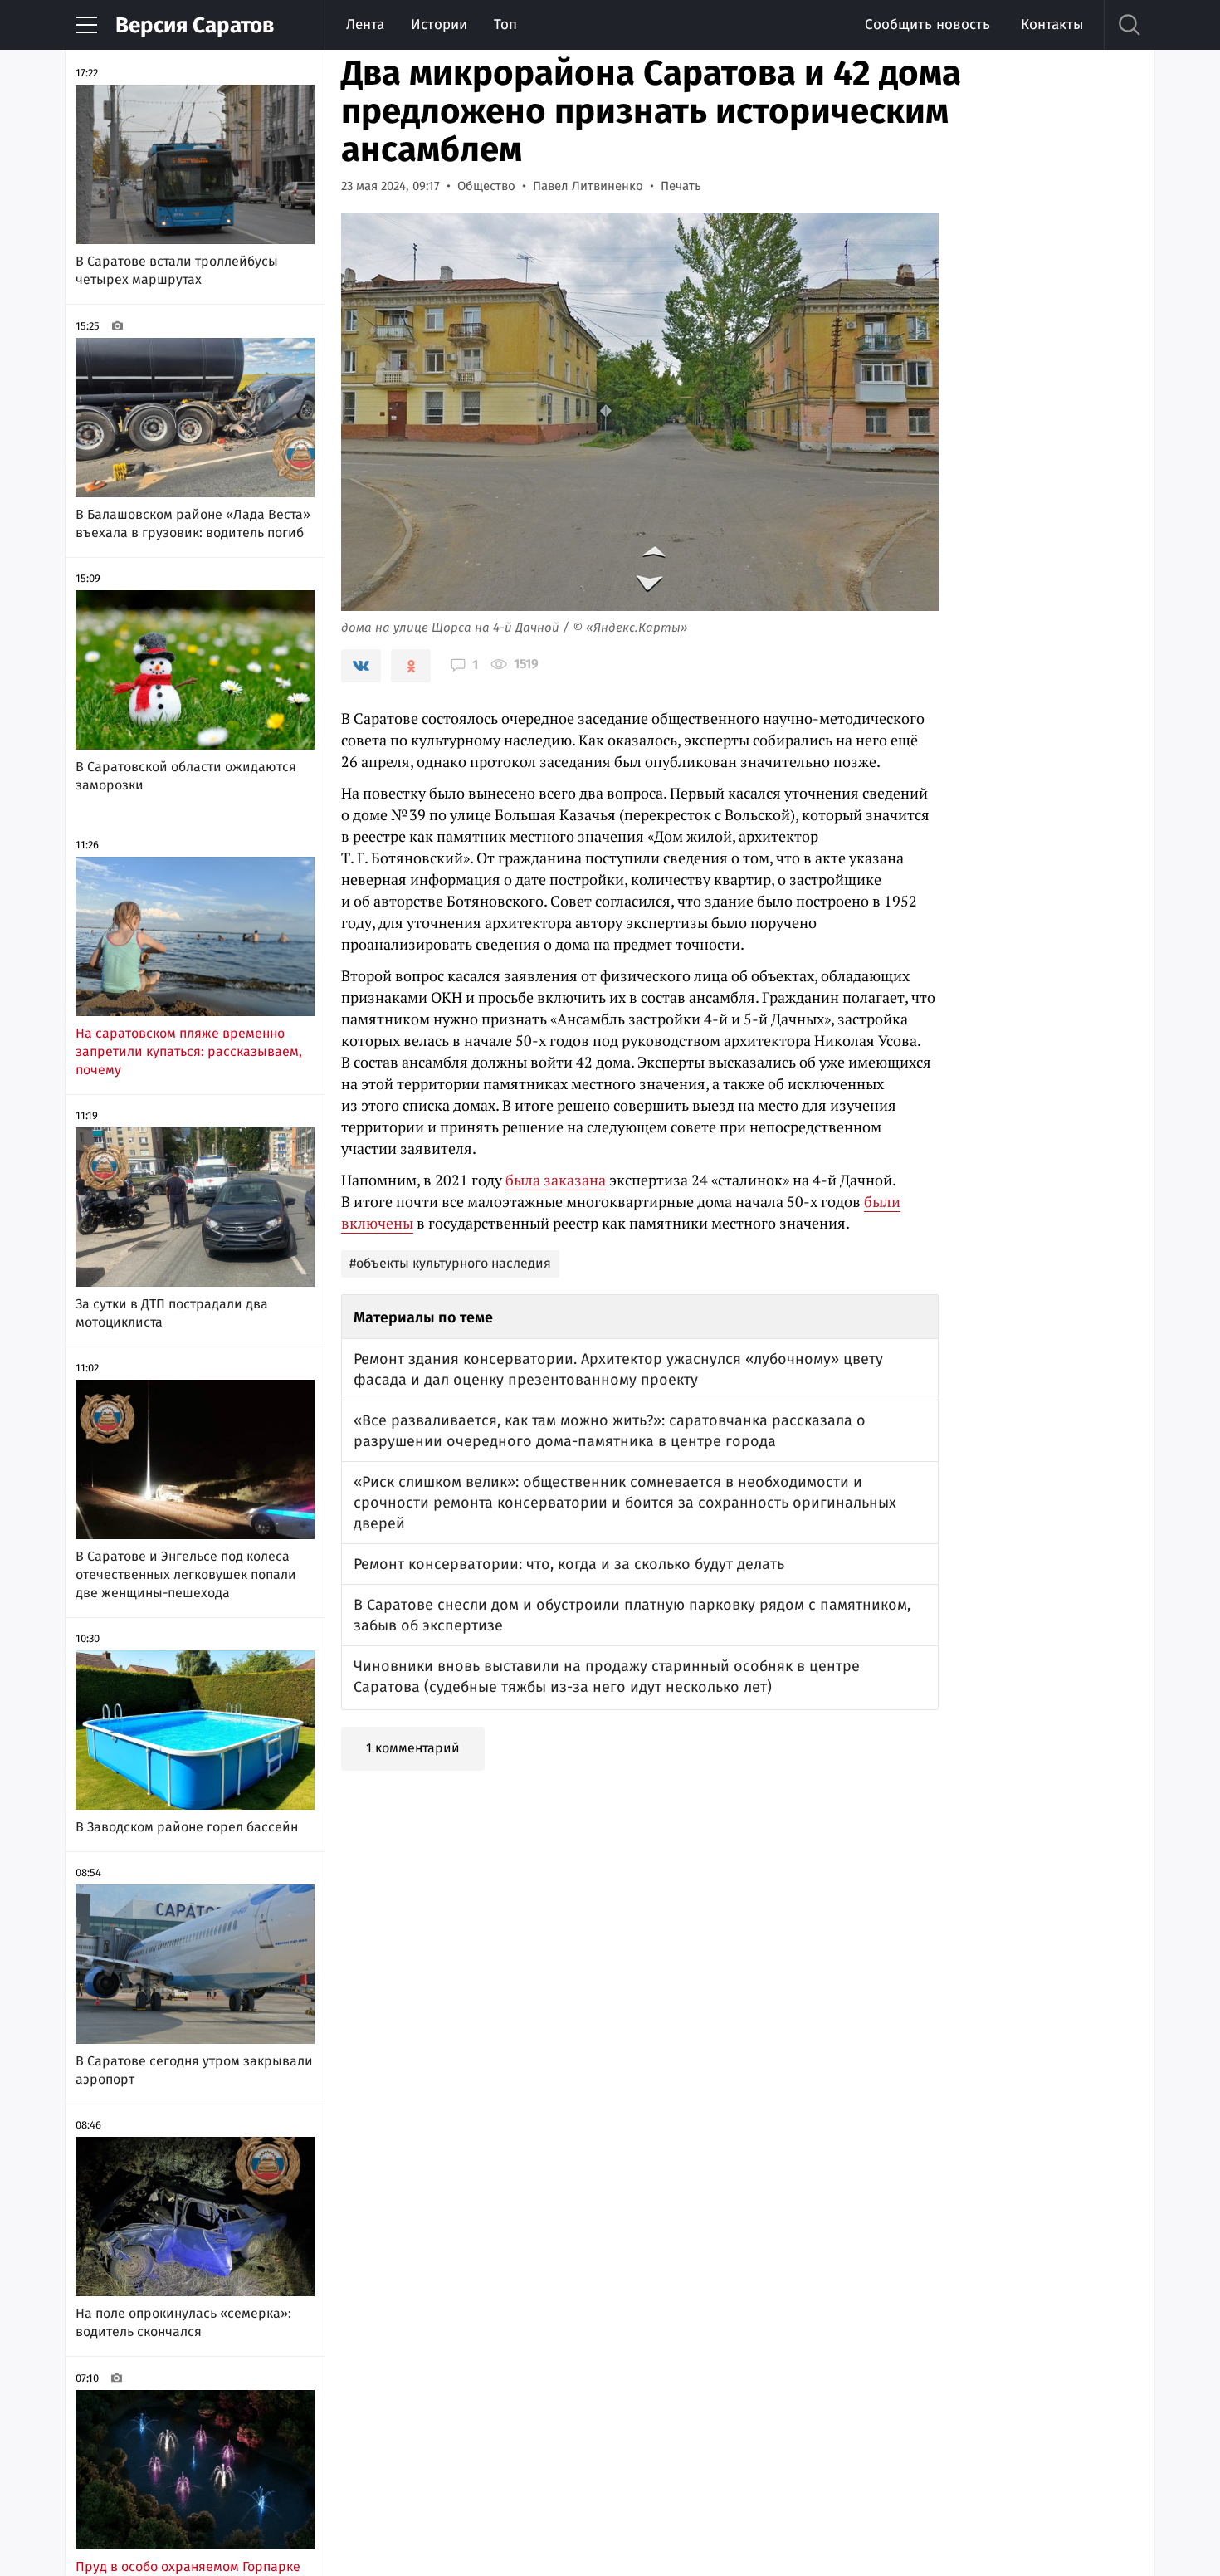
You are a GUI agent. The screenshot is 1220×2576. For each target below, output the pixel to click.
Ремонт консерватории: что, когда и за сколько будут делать (569, 1564)
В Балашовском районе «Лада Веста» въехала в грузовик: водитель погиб (193, 523)
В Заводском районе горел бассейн (187, 1827)
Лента (365, 24)
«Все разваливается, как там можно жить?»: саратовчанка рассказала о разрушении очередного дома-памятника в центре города (610, 1431)
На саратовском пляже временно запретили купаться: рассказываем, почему (189, 1051)
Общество (486, 186)
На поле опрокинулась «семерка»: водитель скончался (183, 2322)
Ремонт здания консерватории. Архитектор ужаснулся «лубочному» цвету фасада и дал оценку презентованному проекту (618, 1369)
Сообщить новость (927, 24)
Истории (439, 24)
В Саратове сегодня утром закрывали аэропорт (194, 2070)
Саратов (195, 25)
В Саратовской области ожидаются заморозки (186, 776)
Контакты (1052, 24)
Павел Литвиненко (588, 186)
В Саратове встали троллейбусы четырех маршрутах (177, 270)
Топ (505, 24)
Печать (681, 186)
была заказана (556, 1180)
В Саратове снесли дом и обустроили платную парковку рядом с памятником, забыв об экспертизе (632, 1615)
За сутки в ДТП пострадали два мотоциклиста (172, 1313)
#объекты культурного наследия (450, 1263)
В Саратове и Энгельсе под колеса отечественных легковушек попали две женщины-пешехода (186, 1574)
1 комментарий (413, 1748)
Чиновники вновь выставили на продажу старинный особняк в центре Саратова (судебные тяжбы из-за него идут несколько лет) (607, 1677)
